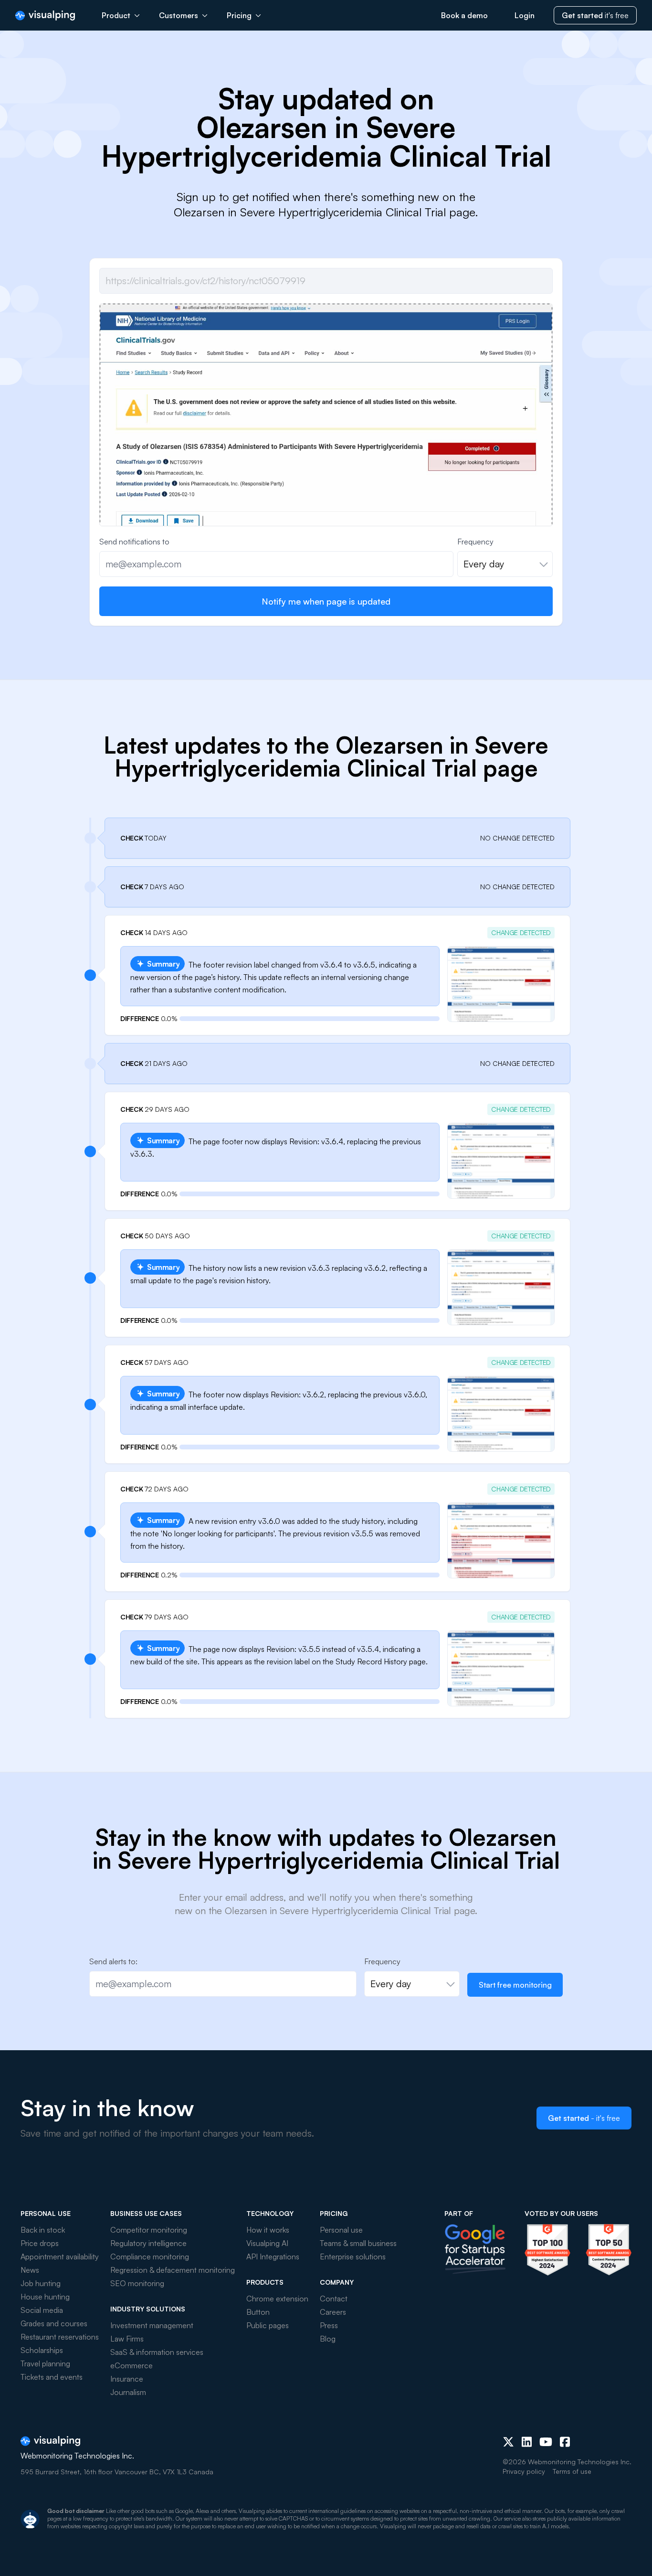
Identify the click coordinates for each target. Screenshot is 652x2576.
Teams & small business (358, 2243)
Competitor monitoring (149, 2230)
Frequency (475, 542)
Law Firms (127, 2339)
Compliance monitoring (150, 2257)
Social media (42, 2310)
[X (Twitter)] (508, 2442)
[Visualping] (45, 16)
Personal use (341, 2230)
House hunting (45, 2297)
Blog (328, 2339)
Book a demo (464, 15)
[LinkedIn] (527, 2442)
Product (116, 15)
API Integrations (273, 2257)
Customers (179, 15)
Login (525, 15)
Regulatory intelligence (148, 2243)
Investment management (152, 2325)
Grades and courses (54, 2323)
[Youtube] (546, 2442)
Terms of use (572, 2471)
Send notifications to (134, 542)
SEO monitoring (137, 2283)
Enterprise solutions (353, 2257)
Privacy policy (524, 2471)
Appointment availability (60, 2257)
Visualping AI (267, 2243)
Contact (334, 2299)
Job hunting (41, 2283)
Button (258, 2312)
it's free (595, 15)
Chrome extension (277, 2299)
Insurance (127, 2379)
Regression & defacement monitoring (173, 2270)
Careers (333, 2312)
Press (329, 2325)
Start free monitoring (515, 1985)
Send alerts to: (113, 1961)
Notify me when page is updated (326, 601)
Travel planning (45, 2363)
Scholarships (42, 2350)
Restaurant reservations (60, 2337)
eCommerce (131, 2365)
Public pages (268, 2325)
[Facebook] (565, 2442)
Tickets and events (52, 2377)
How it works (268, 2230)
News (30, 2270)
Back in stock (43, 2230)
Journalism (128, 2392)
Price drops (40, 2243)
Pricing (239, 15)
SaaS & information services (157, 2352)
